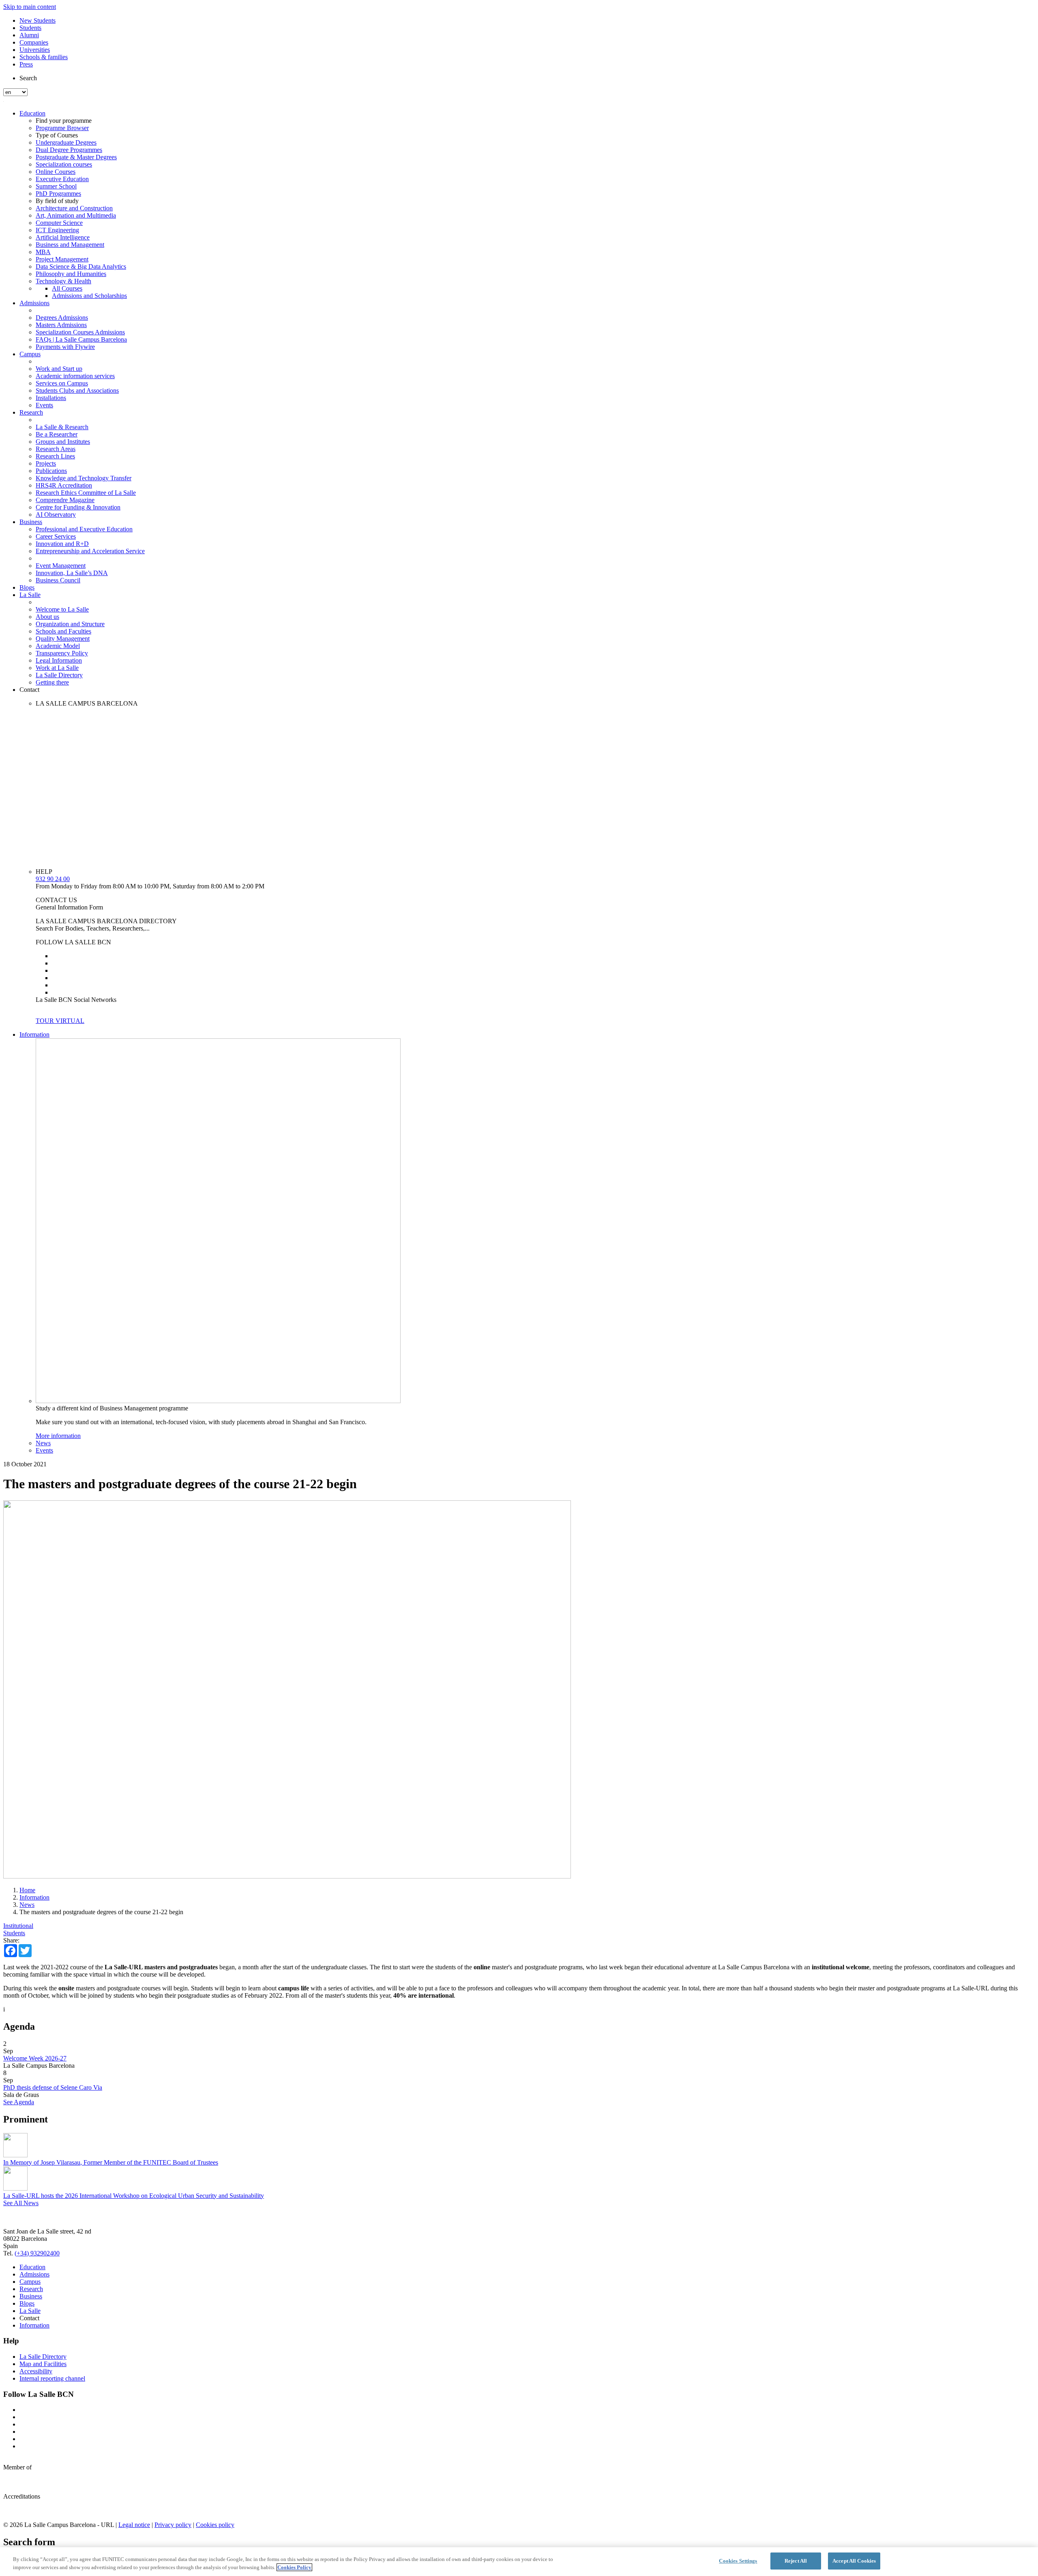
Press (26, 64)
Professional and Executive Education (84, 529)
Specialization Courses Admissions (80, 332)
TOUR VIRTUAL (60, 1021)
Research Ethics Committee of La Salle (86, 493)
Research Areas (56, 449)
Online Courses (56, 172)
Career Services (56, 536)
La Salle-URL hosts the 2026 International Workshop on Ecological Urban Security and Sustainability (134, 2196)
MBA (43, 252)
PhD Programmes (58, 194)
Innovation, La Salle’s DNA (72, 573)
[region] (519, 2562)
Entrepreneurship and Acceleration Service (90, 551)
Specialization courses (64, 164)
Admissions (34, 303)
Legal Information (59, 660)
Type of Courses (57, 135)
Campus (30, 354)
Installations (51, 398)
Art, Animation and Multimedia (76, 215)
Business (31, 522)
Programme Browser (62, 128)
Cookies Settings (738, 2561)
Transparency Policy (62, 653)
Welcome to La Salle (62, 609)
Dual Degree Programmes (69, 150)
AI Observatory (56, 515)
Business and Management (70, 245)
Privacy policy (173, 2525)
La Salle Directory (59, 675)
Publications (51, 471)
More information (58, 1436)
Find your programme (64, 121)
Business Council (58, 580)
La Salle (30, 595)
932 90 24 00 (53, 879)
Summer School (56, 186)
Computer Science (59, 223)
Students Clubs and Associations (77, 390)
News (43, 1443)
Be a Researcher (57, 434)
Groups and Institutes (63, 442)
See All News (21, 2203)
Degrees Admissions (62, 318)
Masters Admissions (61, 325)
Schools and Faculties (63, 631)
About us (47, 617)
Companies (34, 42)
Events (44, 405)
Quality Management (63, 639)
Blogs (27, 587)
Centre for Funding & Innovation (78, 507)
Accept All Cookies (854, 2561)
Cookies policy (215, 2525)
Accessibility (36, 2371)
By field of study (57, 201)
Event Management (61, 566)
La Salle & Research (62, 427)
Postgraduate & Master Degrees (76, 157)
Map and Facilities (43, 2364)
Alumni (29, 35)
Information (34, 1034)
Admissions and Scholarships (89, 296)
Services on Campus (62, 383)
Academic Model (58, 646)
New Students (38, 20)
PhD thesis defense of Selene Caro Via (53, 2087)
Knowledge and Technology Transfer (84, 478)
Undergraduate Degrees (66, 142)
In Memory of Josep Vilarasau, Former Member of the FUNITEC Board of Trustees (111, 2162)
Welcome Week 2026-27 (35, 2058)
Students (30, 28)
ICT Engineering (57, 230)
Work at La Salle (57, 668)
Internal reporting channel (52, 2378)
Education (32, 113)
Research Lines (55, 456)
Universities (35, 50)
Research (31, 412)
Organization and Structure (70, 624)
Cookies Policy (294, 2567)
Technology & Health (63, 281)
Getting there (52, 682)
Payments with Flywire (65, 347)
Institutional (18, 1926)
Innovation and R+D (62, 544)
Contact (29, 690)
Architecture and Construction (74, 208)
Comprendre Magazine (65, 500)
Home (27, 1890)
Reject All (796, 2561)
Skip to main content (30, 7)
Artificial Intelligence (63, 237)
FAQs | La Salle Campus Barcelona (81, 339)
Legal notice (134, 2525)
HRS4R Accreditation (64, 485)
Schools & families (44, 57)
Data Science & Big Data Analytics (81, 266)
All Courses (67, 288)
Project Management (62, 259)
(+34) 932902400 (37, 2253)
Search (28, 78)
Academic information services (75, 376)
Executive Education (62, 179)
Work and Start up (59, 369)
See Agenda (19, 2102)
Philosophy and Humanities (71, 274)
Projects (46, 463)
